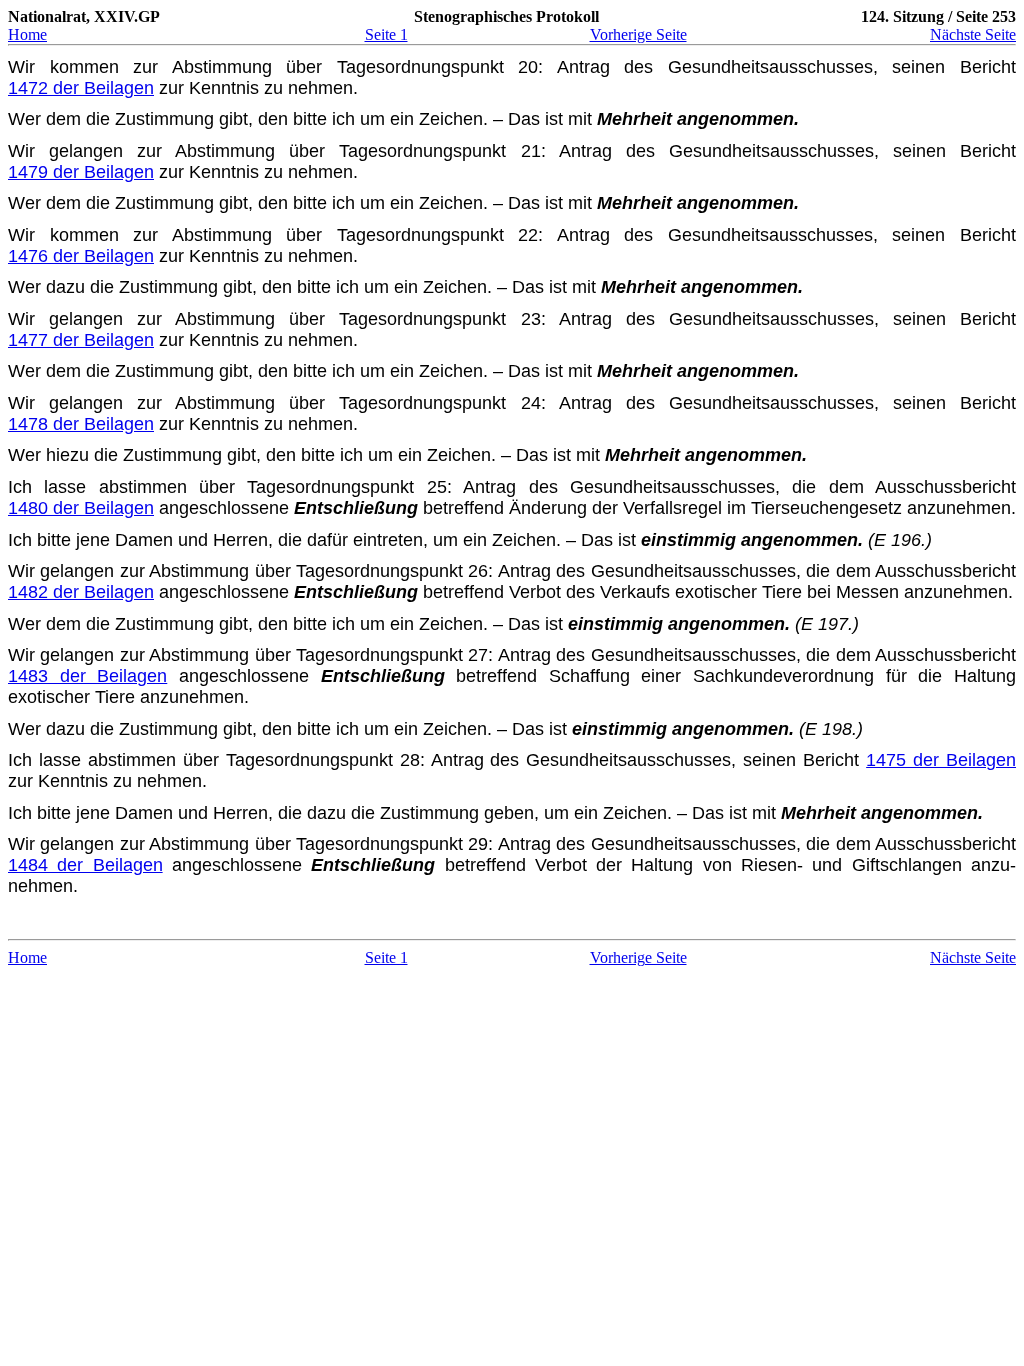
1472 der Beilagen (81, 88)
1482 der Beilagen (81, 592)
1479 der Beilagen (81, 172)
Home (27, 34)
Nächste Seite (973, 34)
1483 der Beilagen (87, 676)
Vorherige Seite (638, 34)
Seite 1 (386, 34)
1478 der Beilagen (81, 424)
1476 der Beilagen (81, 256)
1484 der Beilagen (85, 865)
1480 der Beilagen (81, 508)
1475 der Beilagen (941, 760)
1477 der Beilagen (81, 340)
